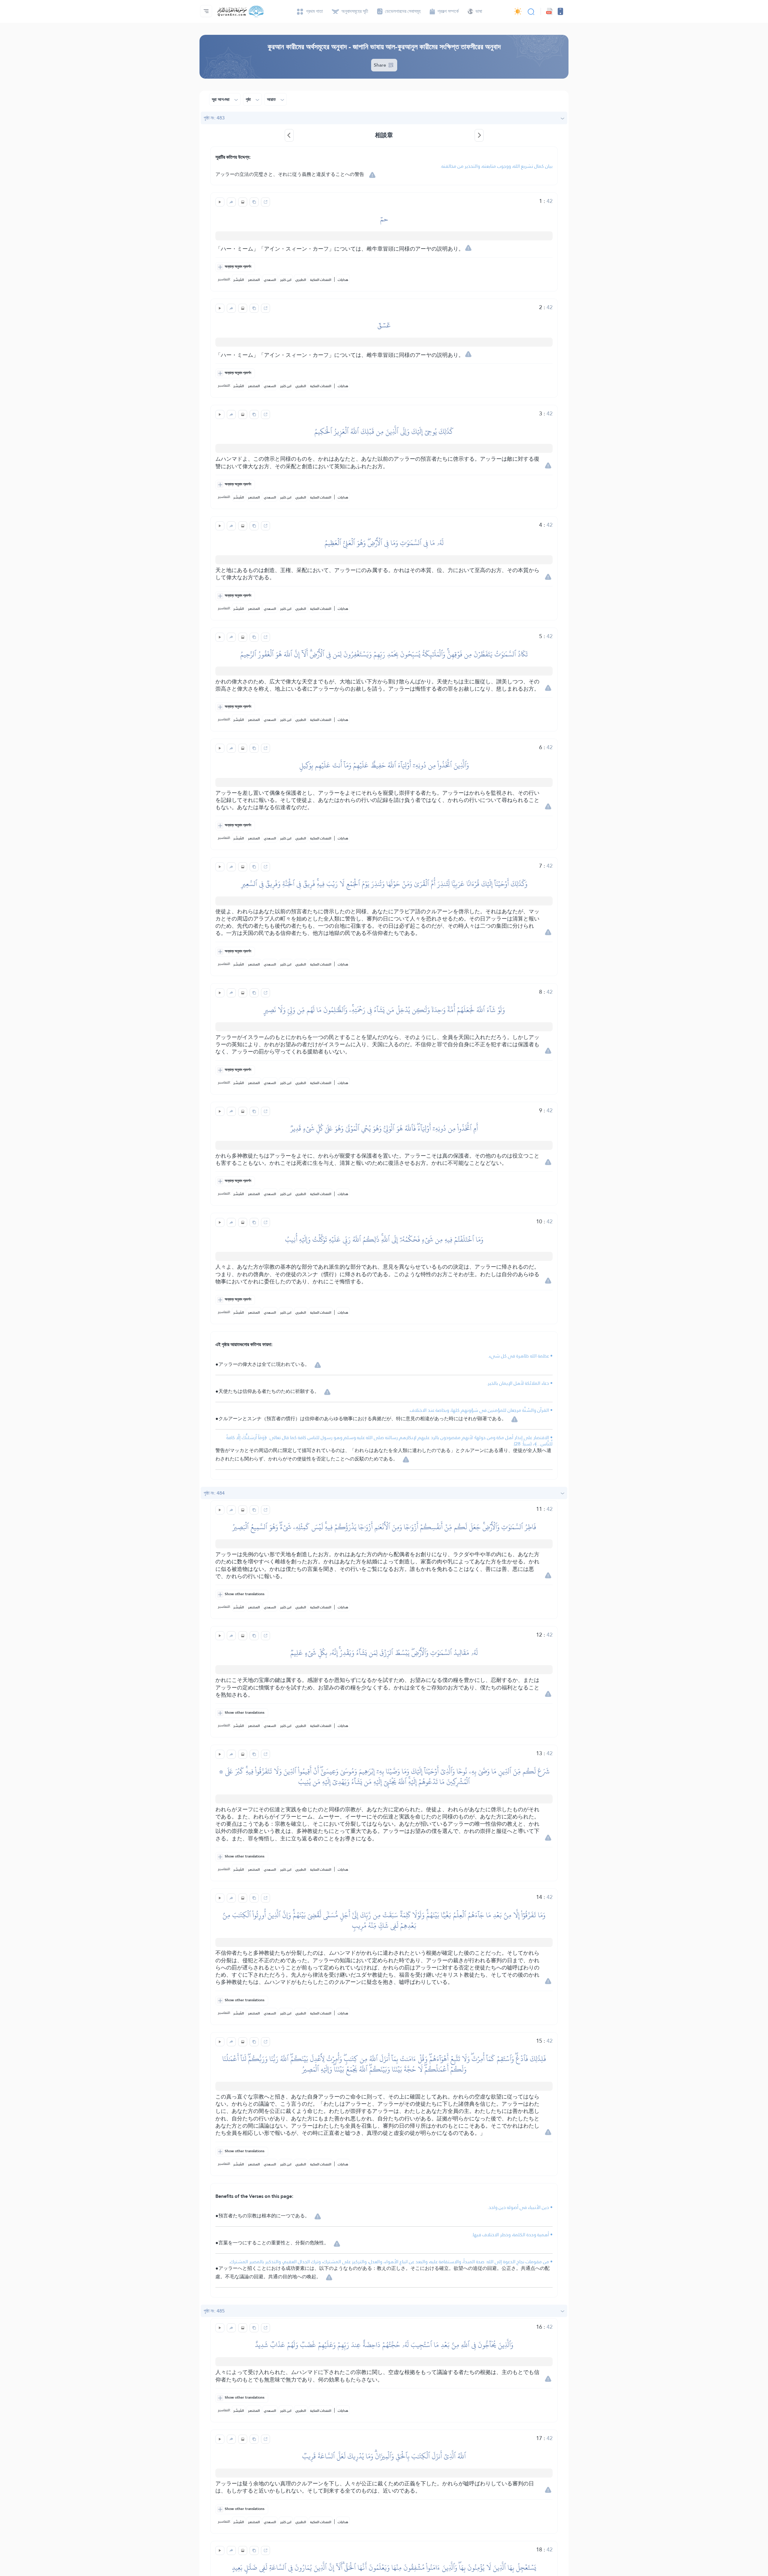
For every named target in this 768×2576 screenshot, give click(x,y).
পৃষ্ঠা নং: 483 (214, 118)
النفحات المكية (321, 280)
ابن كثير (286, 280)
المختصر (254, 280)
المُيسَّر (239, 280)
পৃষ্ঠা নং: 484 (214, 1493)
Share (381, 65)
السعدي (270, 280)
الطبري (301, 280)
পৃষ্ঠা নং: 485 (214, 2311)
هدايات (343, 280)
